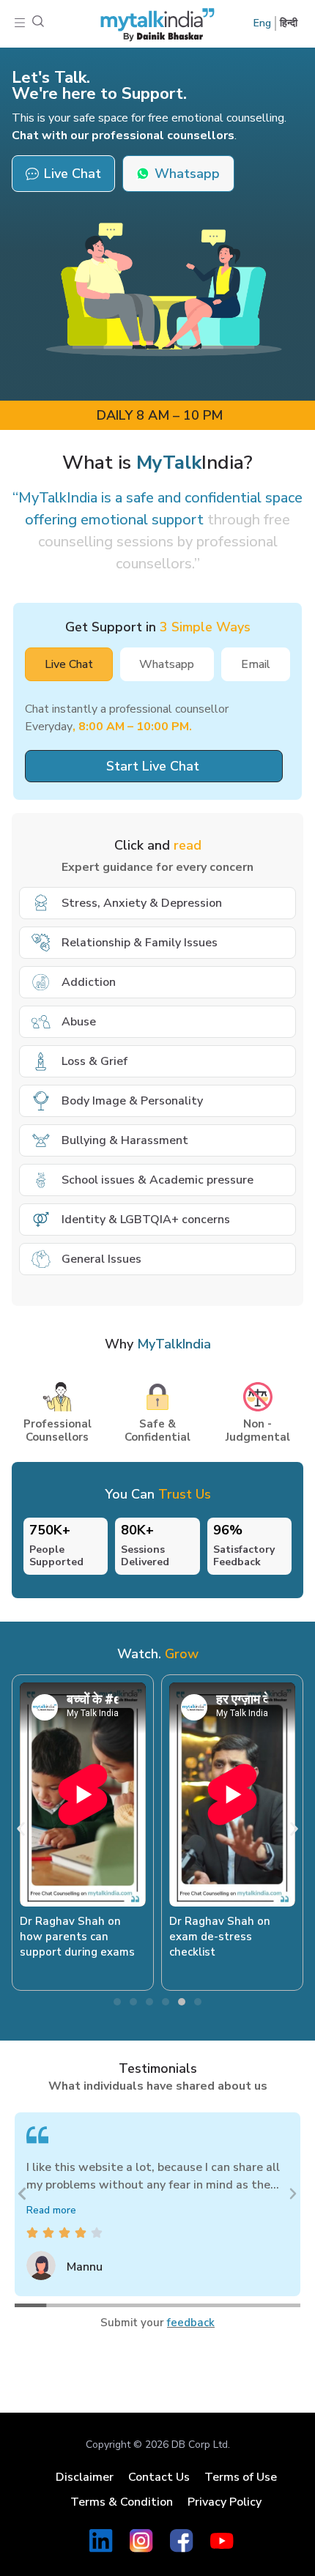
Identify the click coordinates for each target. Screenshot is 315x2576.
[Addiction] (41, 982)
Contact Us (159, 2477)
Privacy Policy (225, 2502)
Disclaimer (85, 2477)
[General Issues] (41, 1259)
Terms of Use (241, 2477)
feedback (191, 2323)
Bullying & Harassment (125, 1140)
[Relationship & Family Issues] (41, 943)
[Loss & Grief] (41, 1061)
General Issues (101, 1259)
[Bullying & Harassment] (41, 1140)
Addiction (89, 982)
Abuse (79, 1022)
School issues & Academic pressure (157, 1180)
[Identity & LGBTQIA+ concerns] (41, 1220)
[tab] (69, 664)
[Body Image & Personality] (41, 1101)
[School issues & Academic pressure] (41, 1180)
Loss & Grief (94, 1061)
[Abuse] (41, 1022)
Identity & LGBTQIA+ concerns (146, 1220)
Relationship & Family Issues (140, 943)
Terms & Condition (122, 2502)
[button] (20, 24)
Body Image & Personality (132, 1101)
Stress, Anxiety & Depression (142, 903)
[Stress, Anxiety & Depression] (41, 903)
